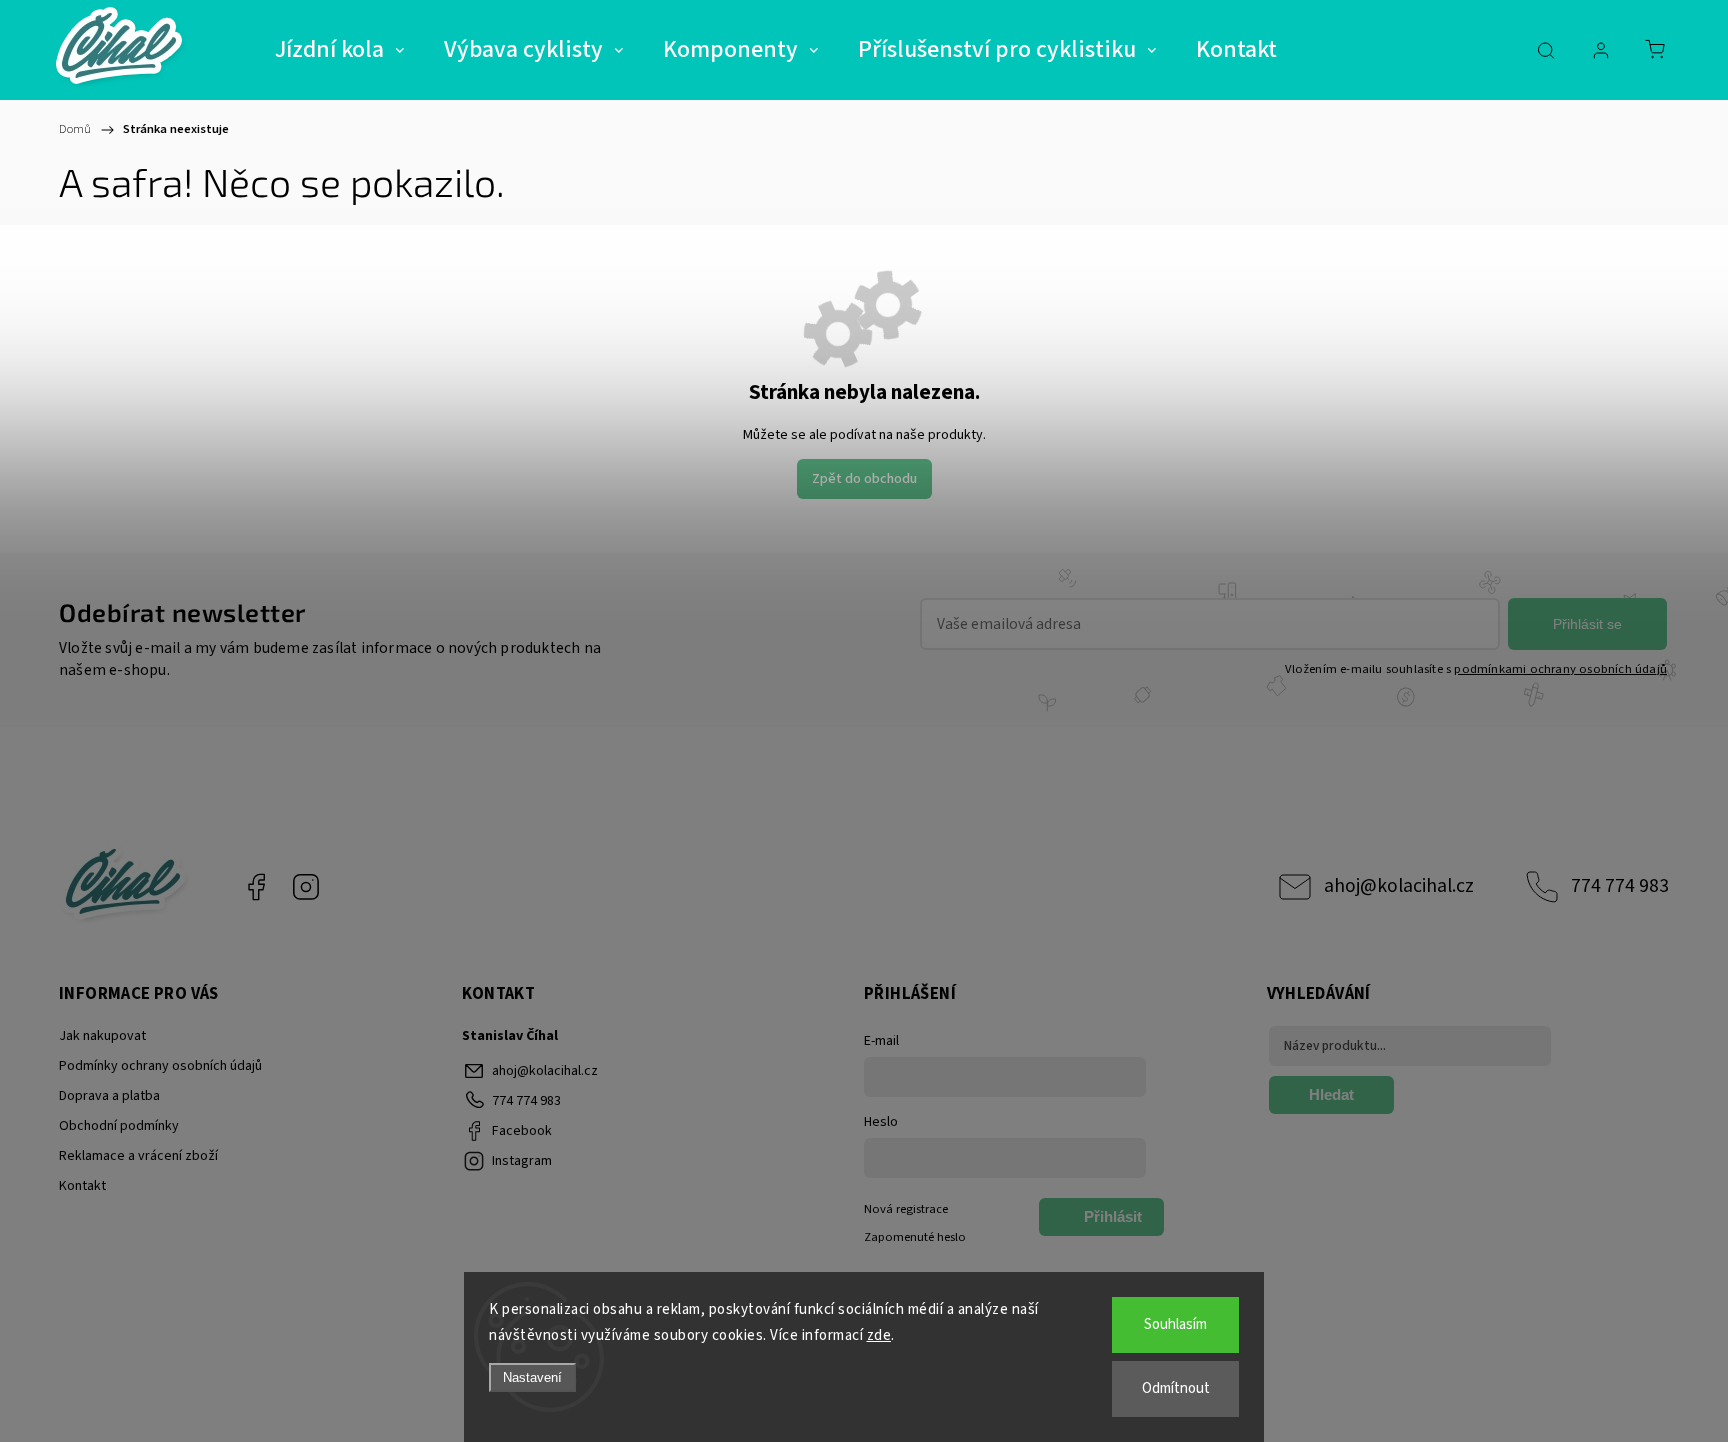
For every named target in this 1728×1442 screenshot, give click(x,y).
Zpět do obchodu (864, 479)
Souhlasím (1175, 1324)
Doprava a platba (109, 1096)
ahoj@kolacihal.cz (1399, 886)
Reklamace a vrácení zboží (138, 1156)
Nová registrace (906, 1209)
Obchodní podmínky (119, 1126)
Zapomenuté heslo (915, 1237)
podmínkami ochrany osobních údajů (1560, 669)
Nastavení (532, 1377)
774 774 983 (1620, 886)
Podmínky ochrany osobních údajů (160, 1066)
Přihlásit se (1587, 624)
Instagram (306, 887)
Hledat (1331, 1094)
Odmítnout (1176, 1388)
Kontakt (82, 1186)
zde (879, 1335)
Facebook (256, 887)
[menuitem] (339, 50)
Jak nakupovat (102, 1036)
